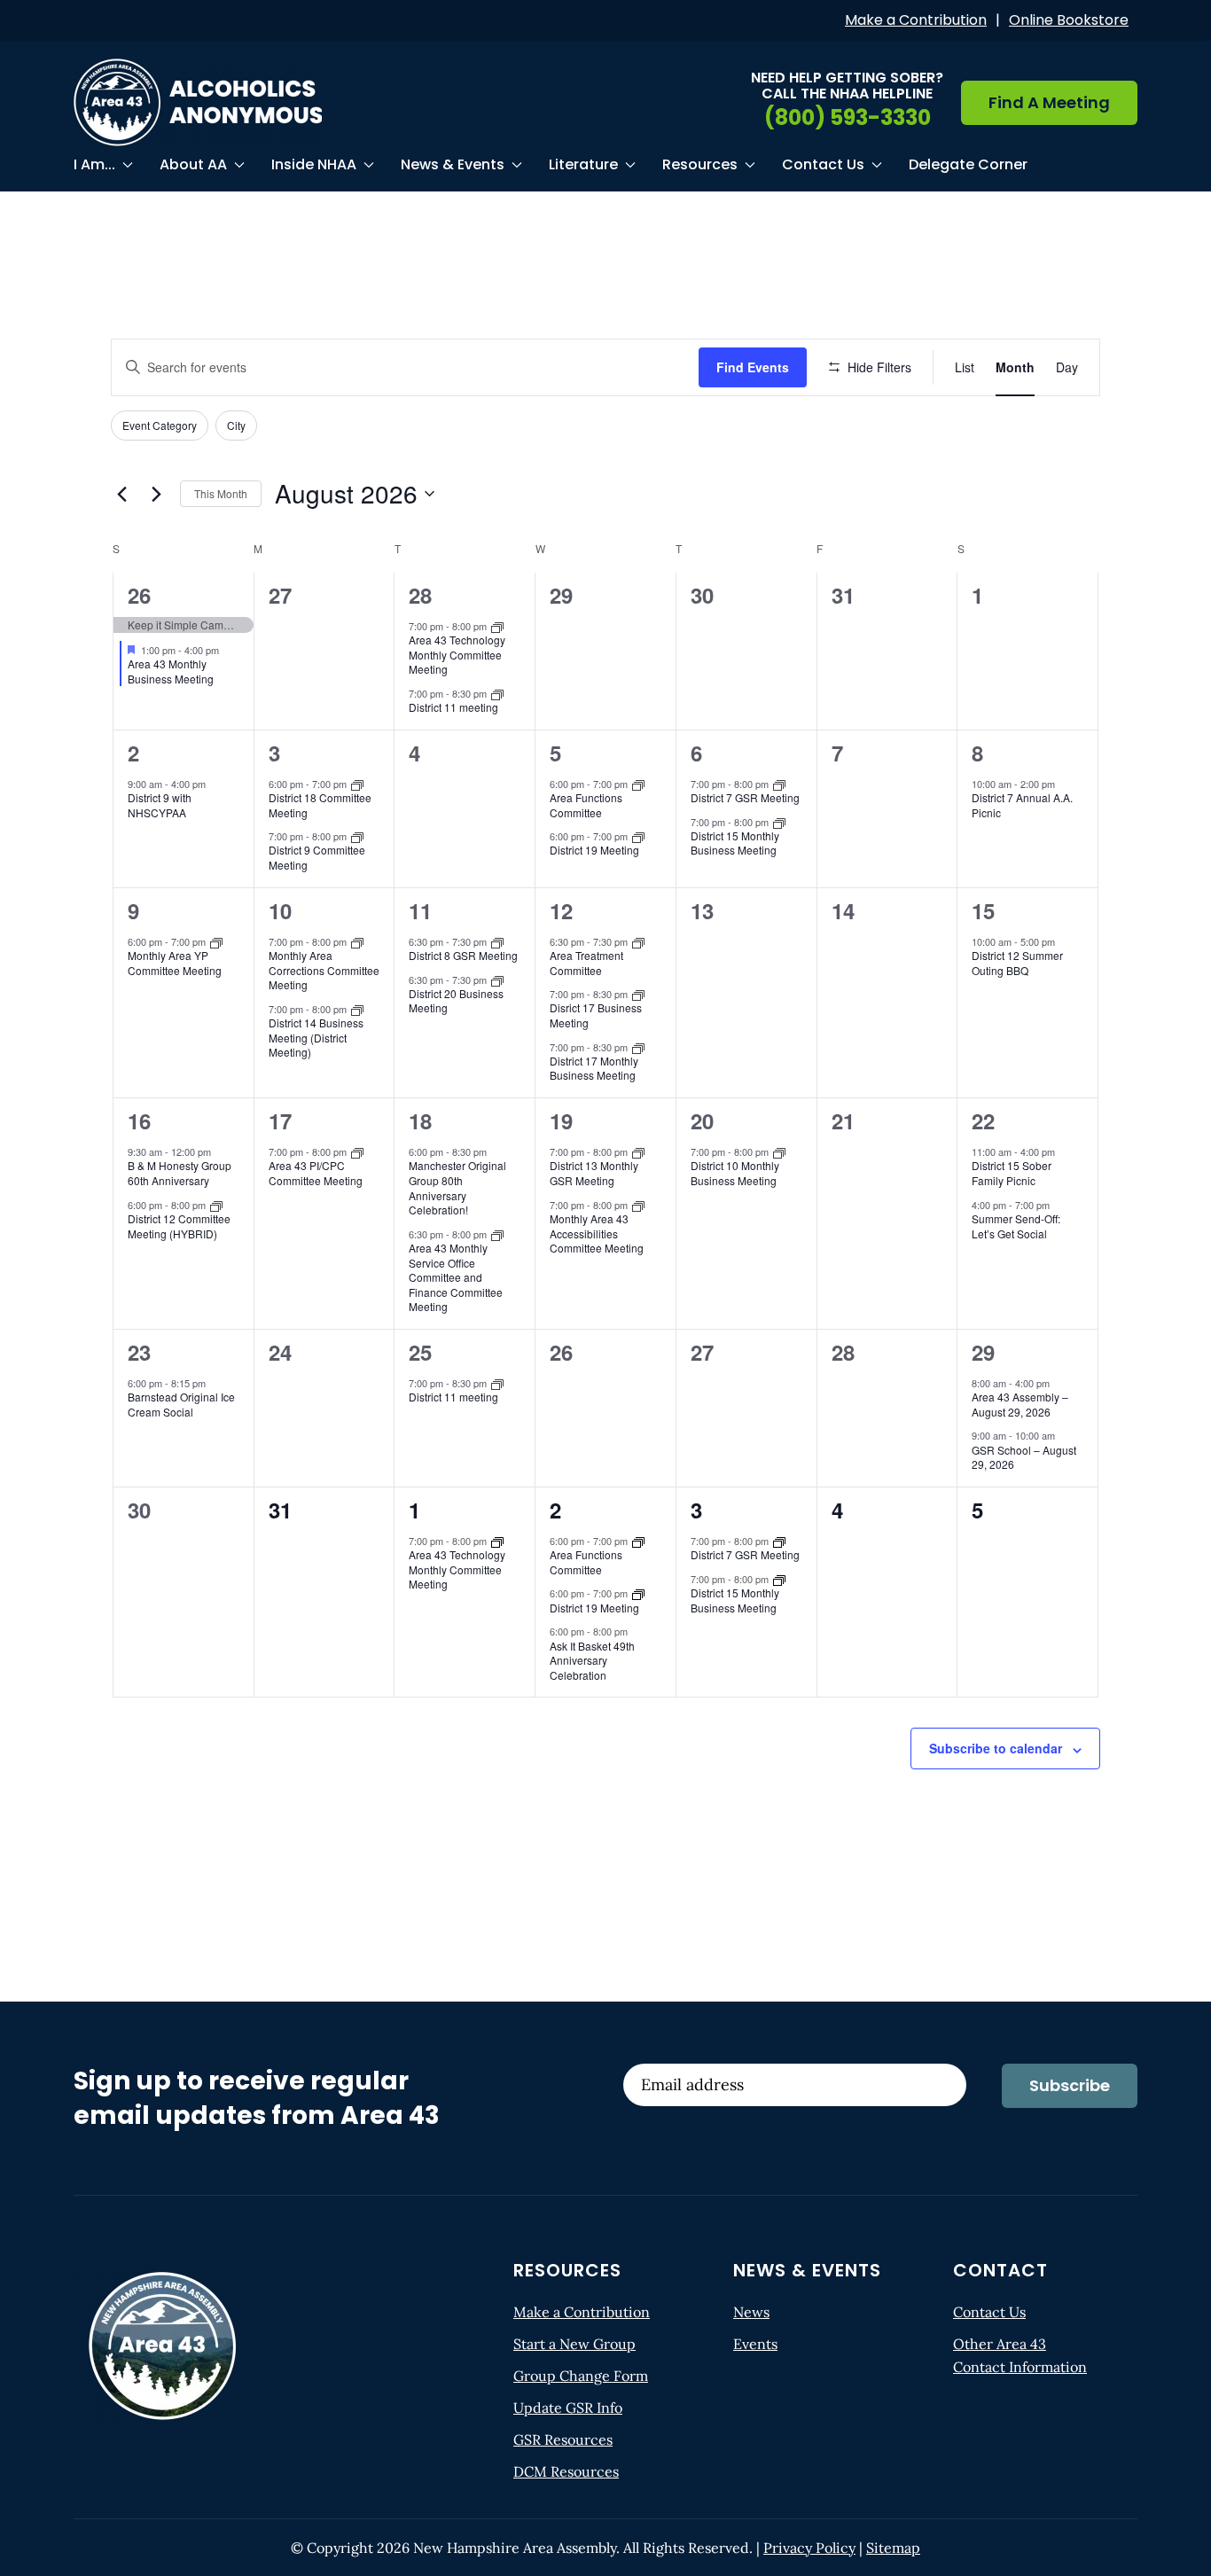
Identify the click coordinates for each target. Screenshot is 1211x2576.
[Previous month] (121, 494)
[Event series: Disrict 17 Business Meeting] (638, 994)
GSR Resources (563, 2439)
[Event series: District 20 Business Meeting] (497, 979)
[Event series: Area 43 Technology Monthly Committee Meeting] (497, 625)
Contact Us (989, 2312)
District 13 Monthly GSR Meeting (594, 1173)
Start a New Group (574, 2344)
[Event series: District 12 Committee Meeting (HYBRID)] (216, 1204)
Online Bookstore (1069, 20)
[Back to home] (198, 102)
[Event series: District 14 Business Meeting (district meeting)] (357, 1009)
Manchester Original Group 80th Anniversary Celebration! (457, 1187)
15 (983, 910)
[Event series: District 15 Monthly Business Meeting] (779, 821)
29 (983, 1352)
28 (420, 595)
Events (755, 2344)
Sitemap (893, 2548)
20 (702, 1120)
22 (983, 1120)
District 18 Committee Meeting (320, 805)
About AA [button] (193, 164)
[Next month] (156, 494)
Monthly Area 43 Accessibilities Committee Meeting (597, 1233)
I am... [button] (94, 164)
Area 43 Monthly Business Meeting (171, 671)
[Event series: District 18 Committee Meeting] (357, 783)
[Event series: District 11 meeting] (497, 692)
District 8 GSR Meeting (463, 955)
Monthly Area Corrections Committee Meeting (324, 970)
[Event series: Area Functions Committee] (638, 783)
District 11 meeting (453, 707)
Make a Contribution (916, 20)
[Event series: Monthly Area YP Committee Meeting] (216, 941)
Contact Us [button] (823, 164)
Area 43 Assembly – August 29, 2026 (1020, 1404)
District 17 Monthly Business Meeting (594, 1068)
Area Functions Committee (586, 805)
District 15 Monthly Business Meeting (735, 843)
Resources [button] (700, 164)
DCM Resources (566, 2471)
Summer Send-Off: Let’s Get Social (1016, 1226)
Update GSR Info (568, 2408)
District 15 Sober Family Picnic (1012, 1173)
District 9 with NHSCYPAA (160, 805)
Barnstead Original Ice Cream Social (181, 1404)
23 (139, 1352)
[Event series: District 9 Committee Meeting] (357, 836)
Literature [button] (583, 164)
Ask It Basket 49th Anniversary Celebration (592, 1660)
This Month (221, 493)
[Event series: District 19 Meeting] (638, 836)
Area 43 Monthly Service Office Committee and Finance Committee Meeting (456, 1277)
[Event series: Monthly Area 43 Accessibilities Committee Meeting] (638, 1204)
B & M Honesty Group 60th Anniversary (180, 1173)
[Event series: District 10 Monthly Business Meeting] (779, 1151)
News (751, 2312)
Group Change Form (581, 2376)
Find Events (753, 367)
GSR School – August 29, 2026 (1024, 1457)
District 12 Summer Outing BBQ (1017, 963)
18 (420, 1120)
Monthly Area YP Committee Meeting (175, 963)
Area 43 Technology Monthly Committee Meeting (457, 654)
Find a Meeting (1049, 102)
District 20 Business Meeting (456, 1001)
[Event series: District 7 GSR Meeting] (779, 783)
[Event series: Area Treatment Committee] (638, 941)
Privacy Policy (809, 2548)
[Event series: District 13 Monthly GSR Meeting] (638, 1151)
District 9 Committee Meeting (317, 857)
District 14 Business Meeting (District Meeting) (316, 1037)
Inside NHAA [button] (314, 164)
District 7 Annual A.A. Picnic (1022, 805)
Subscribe (1070, 2085)
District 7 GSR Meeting (745, 797)
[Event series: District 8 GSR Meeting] (497, 941)
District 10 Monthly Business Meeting (735, 1173)
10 (280, 910)
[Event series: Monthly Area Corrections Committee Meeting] (357, 941)
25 (420, 1352)
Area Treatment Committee (586, 963)
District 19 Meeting (594, 850)
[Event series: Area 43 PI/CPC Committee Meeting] (357, 1151)
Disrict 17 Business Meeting (596, 1015)
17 (280, 1120)
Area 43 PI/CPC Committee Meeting (316, 1173)
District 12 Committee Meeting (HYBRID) (179, 1226)
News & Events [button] (453, 164)
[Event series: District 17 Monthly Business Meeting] (638, 1046)
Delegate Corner (968, 164)
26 (139, 595)
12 (561, 910)
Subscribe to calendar (996, 1748)
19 (561, 1120)
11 (420, 910)
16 (139, 1120)
